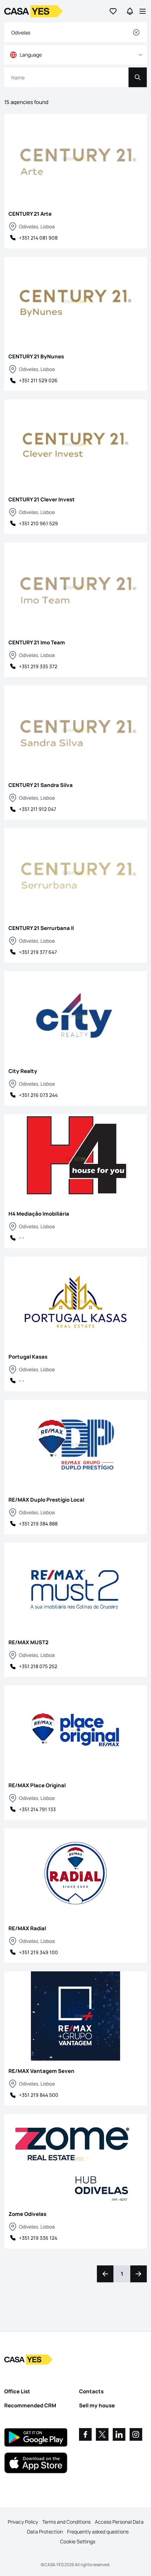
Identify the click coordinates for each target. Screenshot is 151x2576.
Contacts (91, 2391)
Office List (17, 2391)
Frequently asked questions (98, 2532)
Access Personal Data (119, 2522)
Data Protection (45, 2532)
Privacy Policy (23, 2522)
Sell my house (97, 2405)
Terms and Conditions (66, 2522)
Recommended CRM (30, 2405)
